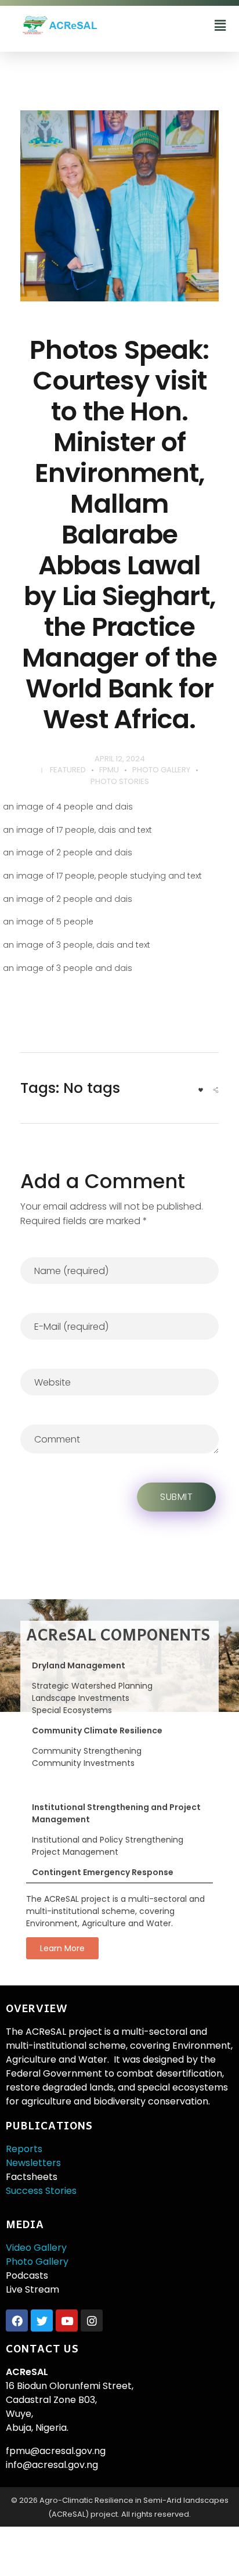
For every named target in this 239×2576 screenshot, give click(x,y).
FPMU (109, 770)
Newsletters (33, 2163)
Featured (68, 770)
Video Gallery (36, 2248)
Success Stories (41, 2191)
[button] (220, 26)
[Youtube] (67, 2320)
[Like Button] (201, 1090)
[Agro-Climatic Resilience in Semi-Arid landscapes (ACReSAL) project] (92, 25)
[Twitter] (42, 2320)
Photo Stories (120, 781)
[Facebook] (17, 2320)
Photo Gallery (161, 770)
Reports (24, 2149)
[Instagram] (92, 2320)
